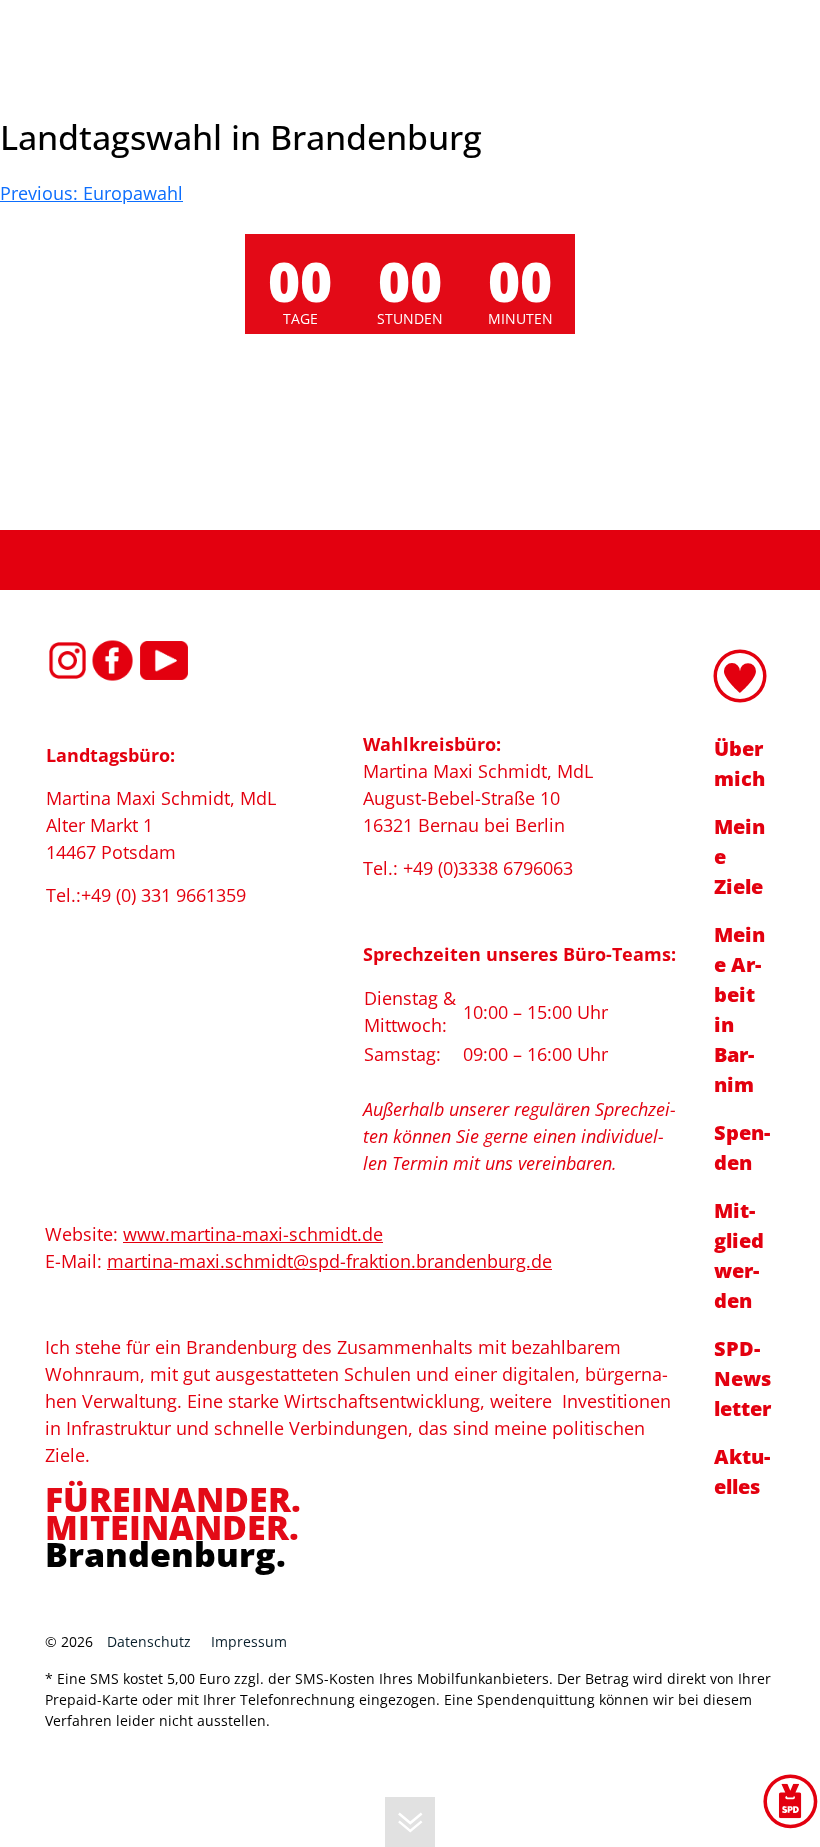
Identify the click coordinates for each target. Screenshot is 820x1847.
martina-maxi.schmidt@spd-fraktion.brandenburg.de (329, 1261)
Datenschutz (149, 1641)
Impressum (249, 1641)
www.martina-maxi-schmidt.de (253, 1234)
